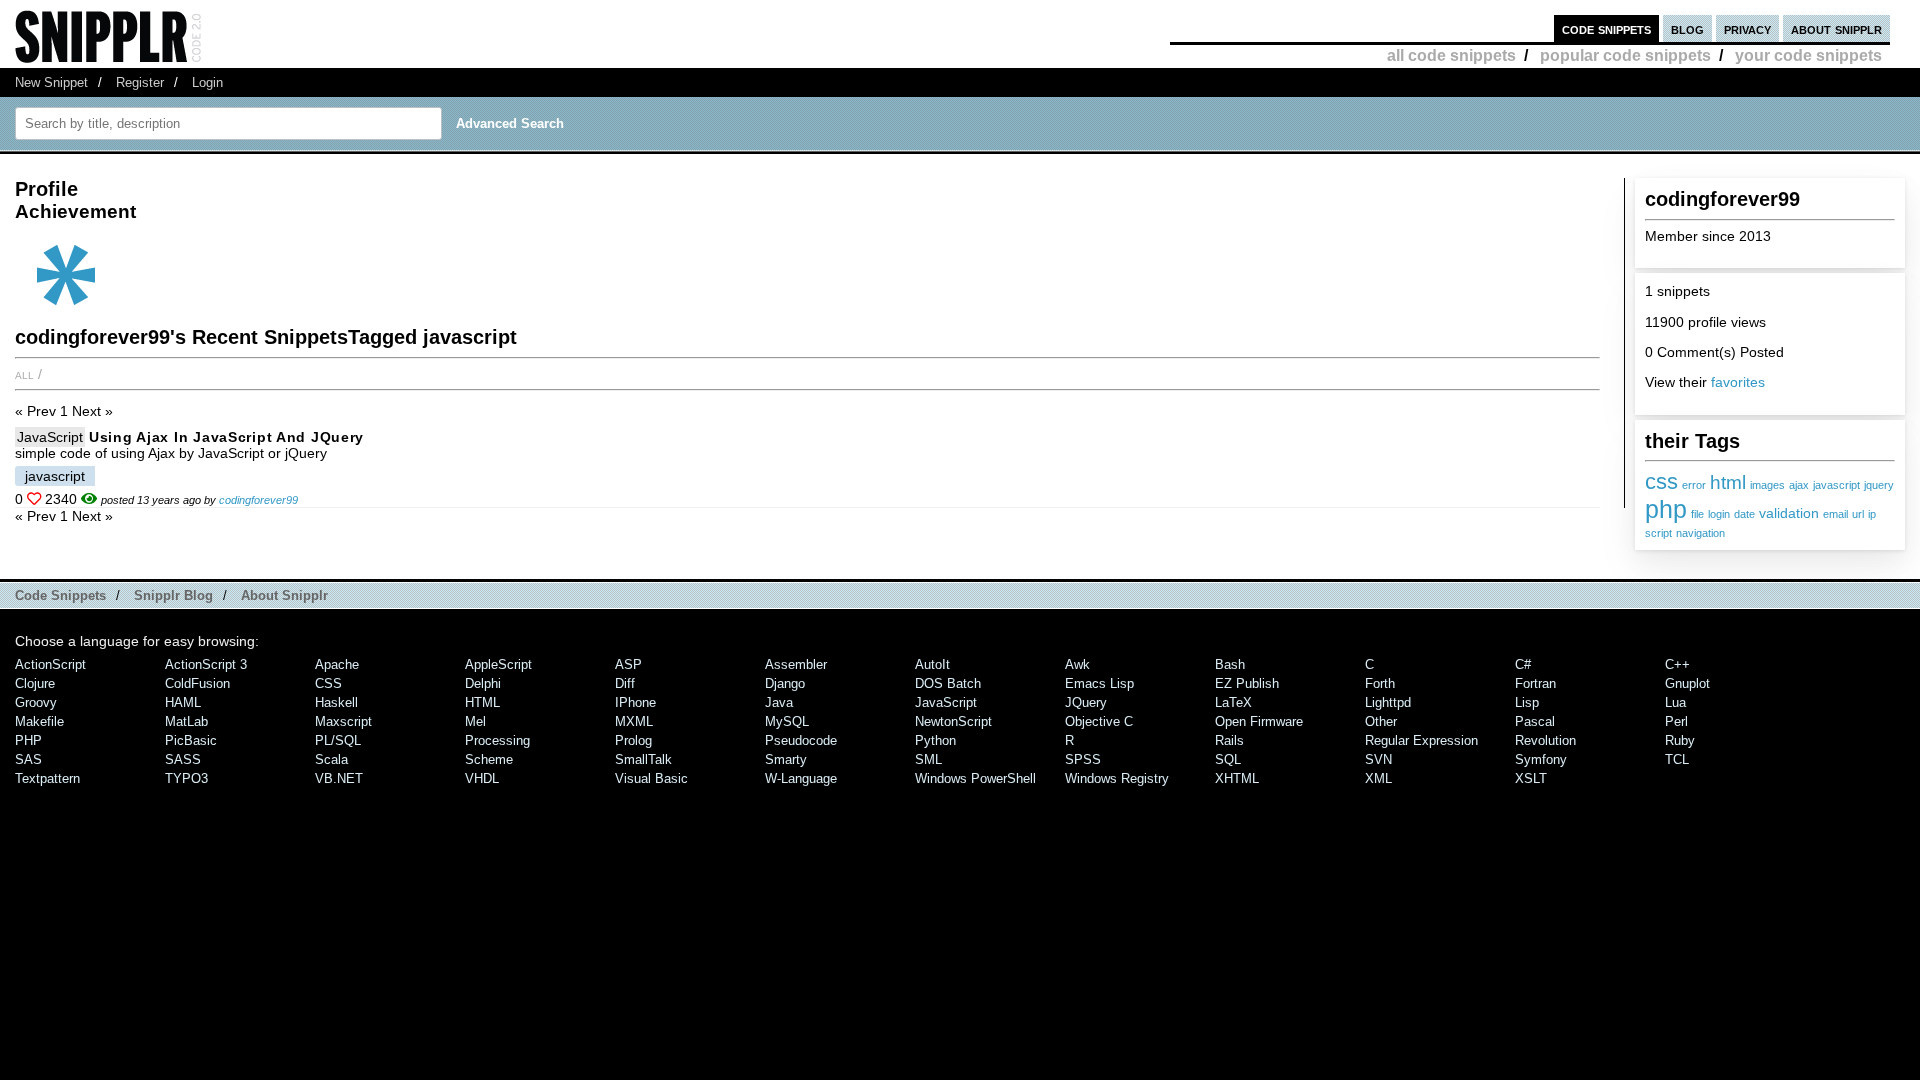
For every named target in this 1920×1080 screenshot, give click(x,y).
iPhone (635, 702)
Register (140, 82)
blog (1687, 28)
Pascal (1535, 721)
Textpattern (47, 778)
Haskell (336, 702)
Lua (1675, 702)
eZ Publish (1247, 683)
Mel (475, 721)
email (1835, 514)
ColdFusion (197, 683)
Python (935, 740)
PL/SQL (338, 740)
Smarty (786, 759)
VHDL (482, 778)
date (1744, 514)
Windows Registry (1117, 778)
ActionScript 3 (206, 664)
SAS (28, 759)
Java (779, 702)
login (1719, 514)
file (1697, 514)
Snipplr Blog (173, 595)
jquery (1879, 485)
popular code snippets (1625, 55)
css (1661, 481)
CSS (328, 683)
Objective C (1099, 721)
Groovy (36, 702)
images (1767, 485)
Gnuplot (1687, 683)
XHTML (1237, 778)
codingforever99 (258, 500)
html (1728, 482)
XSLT (1531, 778)
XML (1378, 778)
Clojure (35, 683)
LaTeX (1233, 702)
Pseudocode (801, 740)
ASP (628, 664)
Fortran (1535, 683)
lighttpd (1388, 702)
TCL (1677, 759)
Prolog (633, 740)
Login (207, 82)
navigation (1700, 533)
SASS (183, 759)
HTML (482, 702)
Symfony (1541, 759)
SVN (1378, 759)
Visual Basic (651, 778)
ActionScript (50, 664)
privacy (1747, 28)
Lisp (1527, 702)
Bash (1230, 664)
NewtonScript (953, 721)
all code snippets (1451, 55)
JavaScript (50, 437)
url (1858, 514)
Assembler (796, 664)
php (1666, 509)
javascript (1836, 485)
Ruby (1680, 740)
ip (1872, 514)
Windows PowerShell (975, 778)
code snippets (1606, 28)
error (1694, 485)
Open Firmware (1259, 721)
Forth (1380, 683)
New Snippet (51, 82)
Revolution (1545, 740)
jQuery (1086, 702)
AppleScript (498, 664)
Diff (625, 683)
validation (1789, 513)
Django (785, 683)
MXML (634, 721)
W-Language (801, 778)
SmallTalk (643, 759)
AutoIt (932, 664)
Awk (1077, 664)
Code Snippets (60, 595)
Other (1381, 721)
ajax (1799, 485)
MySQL (787, 721)
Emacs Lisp (1099, 683)
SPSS (1083, 759)
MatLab (186, 721)
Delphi (483, 683)
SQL (1228, 759)
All (24, 374)
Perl (1676, 721)
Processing (497, 740)
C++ (1677, 664)
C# (1523, 664)
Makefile (39, 721)
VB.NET (339, 778)
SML (928, 759)
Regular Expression (1421, 740)
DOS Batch (948, 683)
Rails (1229, 740)
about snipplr (1836, 28)
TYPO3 (186, 778)
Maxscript (343, 721)
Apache (337, 664)
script (1658, 533)
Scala (331, 759)
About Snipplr (284, 595)
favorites (1738, 382)
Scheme (489, 759)
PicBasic (191, 740)
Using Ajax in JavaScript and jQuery (226, 437)
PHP (28, 740)
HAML (183, 702)
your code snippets (1808, 55)
